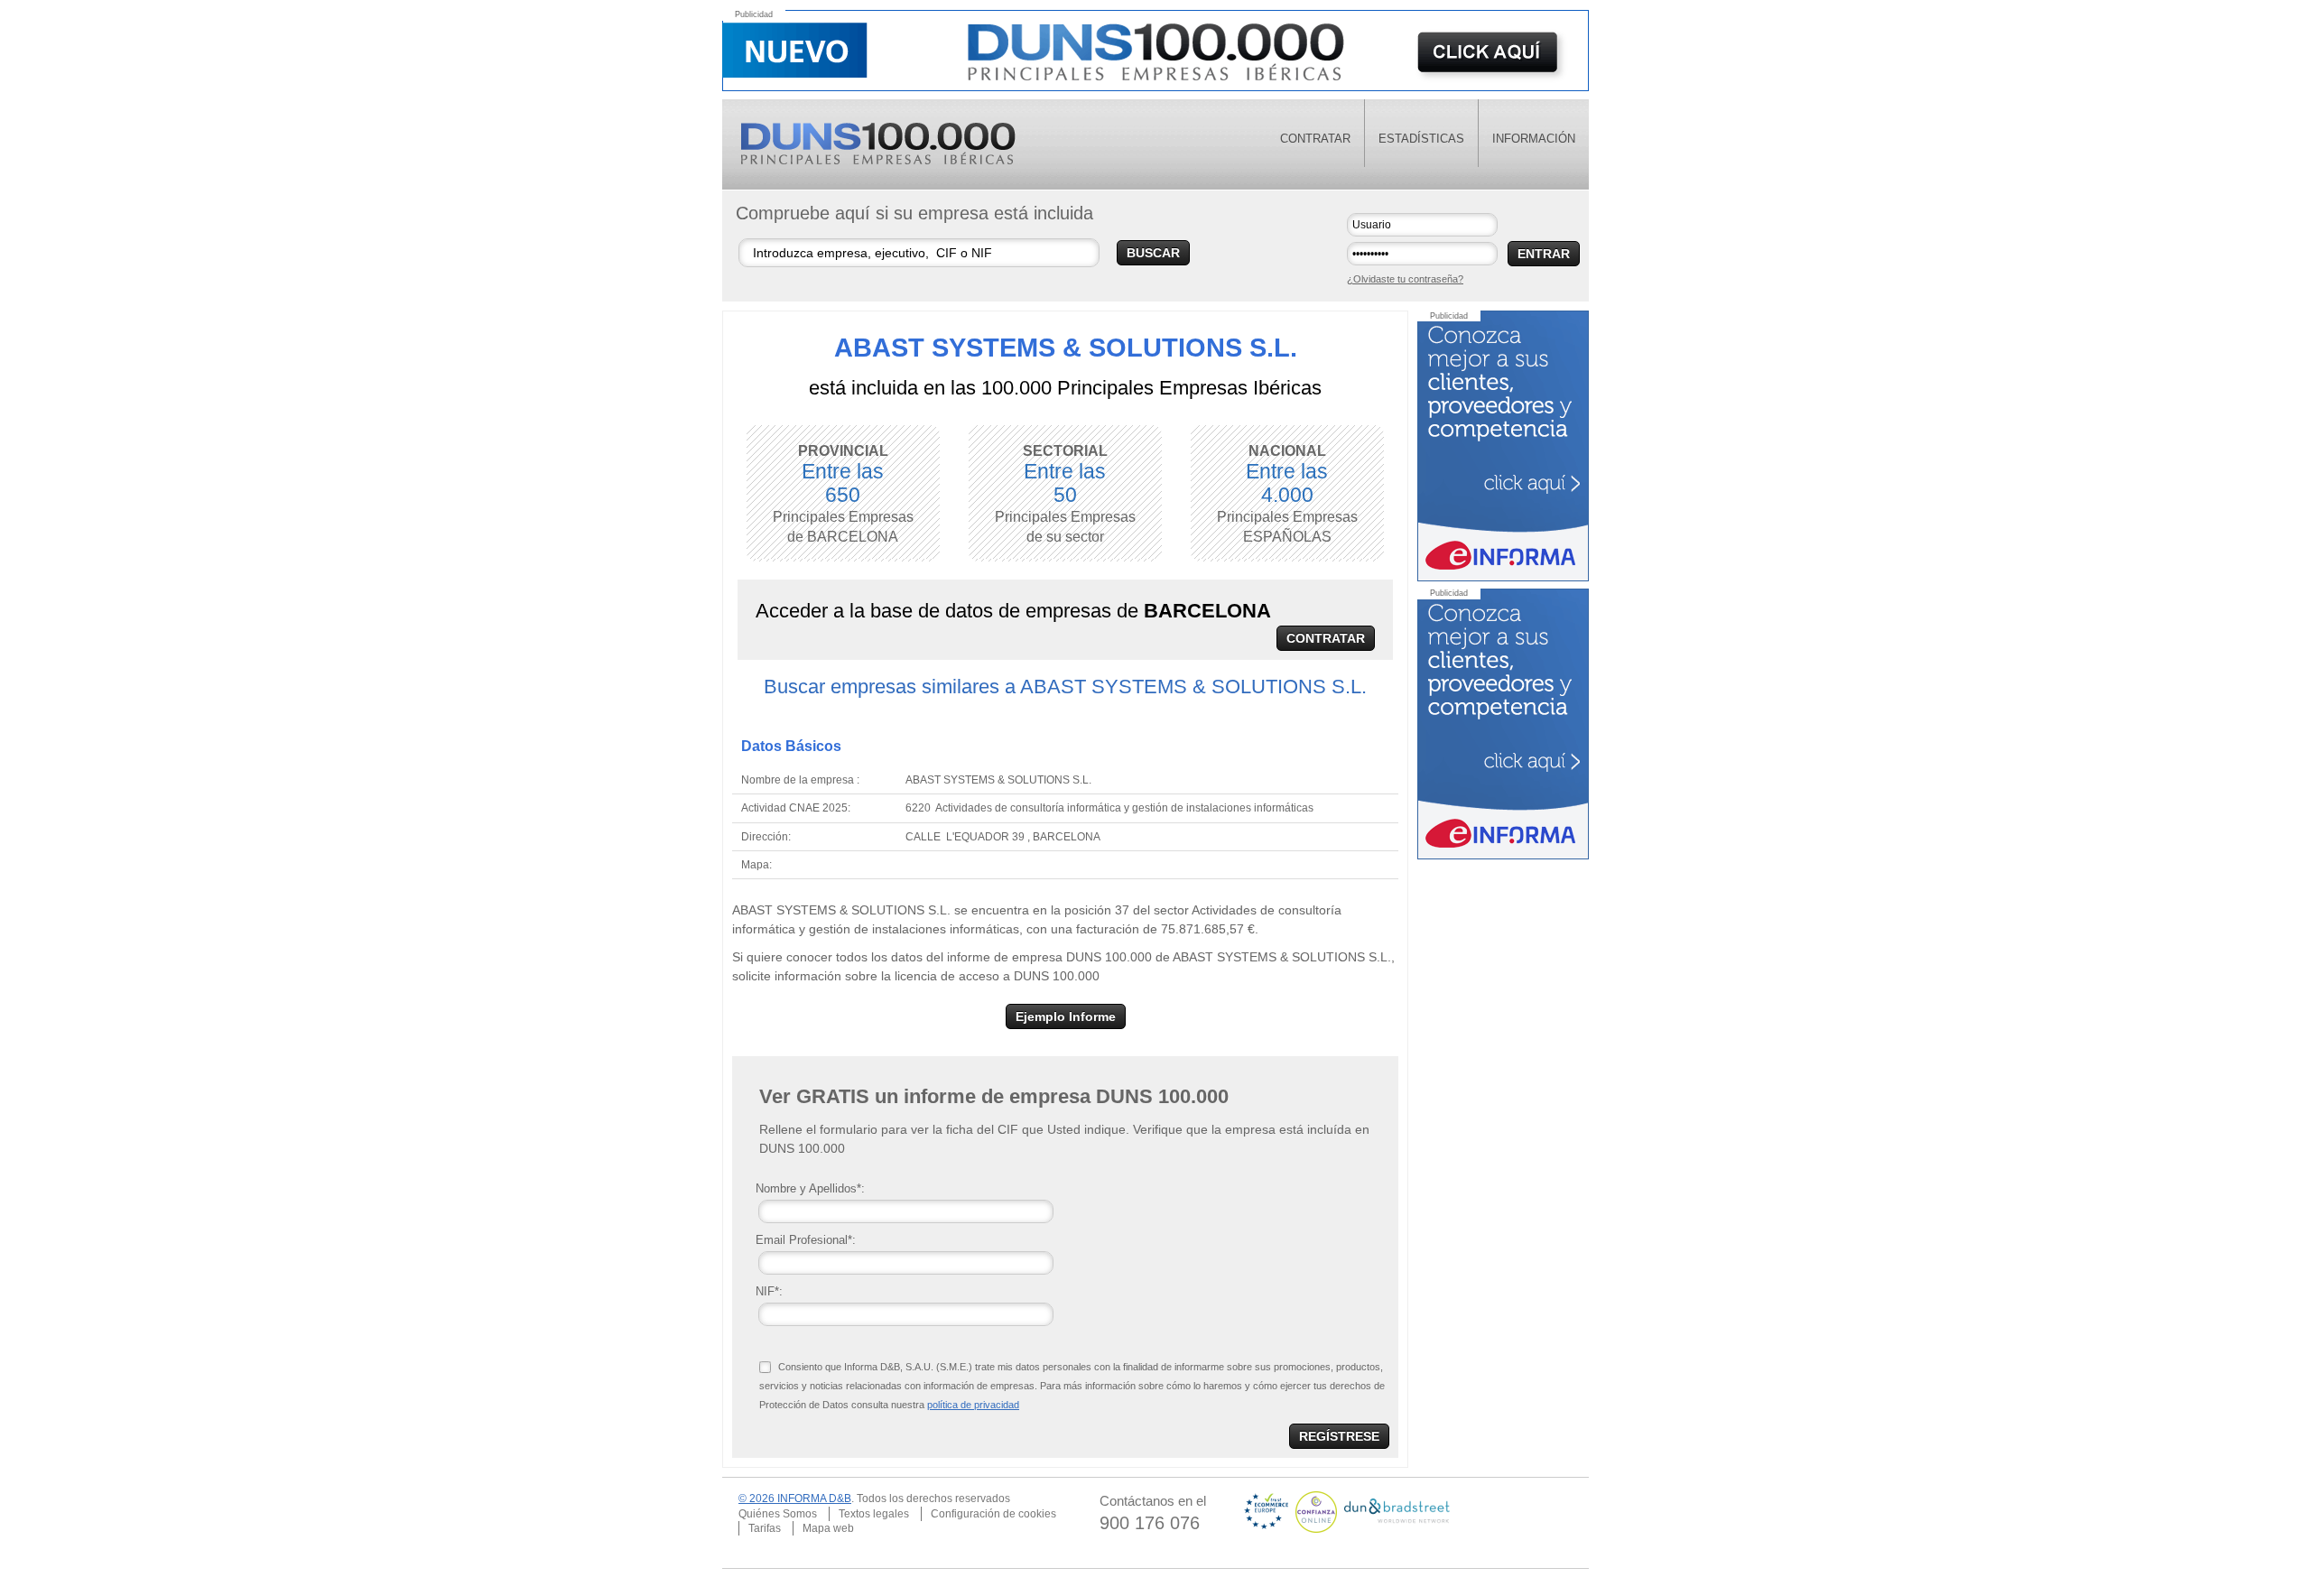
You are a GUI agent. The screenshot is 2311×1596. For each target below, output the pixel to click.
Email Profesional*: (806, 1240)
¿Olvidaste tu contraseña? (1405, 279)
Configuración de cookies (993, 1514)
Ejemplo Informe (1066, 1016)
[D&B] (1397, 1511)
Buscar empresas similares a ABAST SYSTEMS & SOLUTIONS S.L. (1065, 687)
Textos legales (874, 1514)
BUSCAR (1153, 253)
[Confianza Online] (1318, 1511)
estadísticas (1421, 139)
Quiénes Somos (778, 1514)
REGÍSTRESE (1339, 1436)
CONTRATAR (1326, 638)
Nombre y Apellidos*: (810, 1188)
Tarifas (765, 1528)
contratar (1315, 139)
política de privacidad (973, 1405)
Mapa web (828, 1528)
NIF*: (769, 1291)
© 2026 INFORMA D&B (795, 1499)
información (1534, 139)
